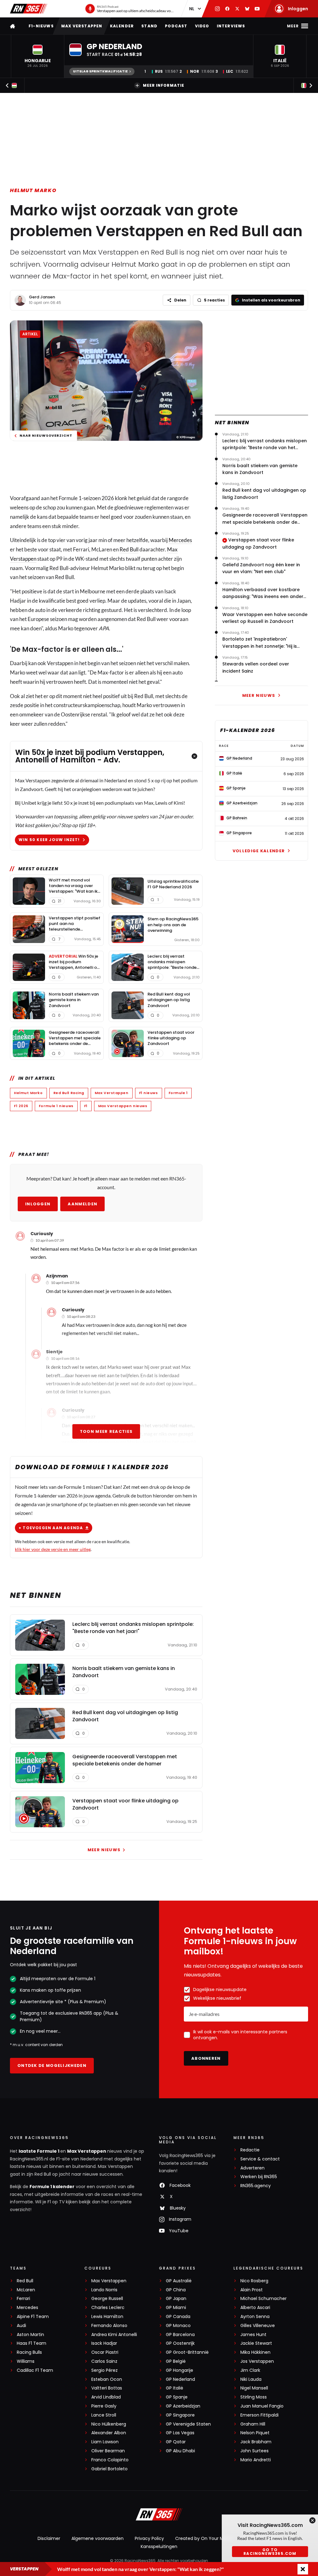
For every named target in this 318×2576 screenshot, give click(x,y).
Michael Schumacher (263, 2299)
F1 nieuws (149, 1093)
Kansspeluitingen (159, 2546)
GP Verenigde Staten (188, 2424)
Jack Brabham (256, 2442)
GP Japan (176, 2299)
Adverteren (252, 2168)
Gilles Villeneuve (258, 2326)
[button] (38, 56)
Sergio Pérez (104, 2370)
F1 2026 (21, 1106)
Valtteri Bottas (107, 2388)
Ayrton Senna (255, 2317)
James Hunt (253, 2335)
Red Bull (129, 549)
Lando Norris (104, 2290)
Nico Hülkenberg (109, 2424)
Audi (21, 2326)
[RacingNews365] (29, 9)
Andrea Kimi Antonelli (114, 2335)
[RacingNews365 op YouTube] (257, 9)
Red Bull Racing (69, 1093)
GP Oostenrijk (180, 2343)
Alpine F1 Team (33, 2317)
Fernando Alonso (109, 2326)
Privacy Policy (149, 2538)
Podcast (176, 26)
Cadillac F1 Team (35, 2370)
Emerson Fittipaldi (259, 2415)
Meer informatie (164, 85)
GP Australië (179, 2281)
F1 (86, 1106)
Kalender (122, 26)
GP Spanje (177, 2397)
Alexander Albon (109, 2433)
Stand (149, 26)
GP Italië (175, 2388)
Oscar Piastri (105, 2352)
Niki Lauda (251, 2379)
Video (202, 26)
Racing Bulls (29, 2352)
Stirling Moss (254, 2397)
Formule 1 (178, 1093)
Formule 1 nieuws (56, 1106)
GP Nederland (180, 2379)
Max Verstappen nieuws (123, 1106)
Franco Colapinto (110, 2460)
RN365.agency (256, 2186)
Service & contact (260, 2159)
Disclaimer (49, 2538)
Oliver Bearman (108, 2451)
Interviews (231, 26)
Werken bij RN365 (259, 2177)
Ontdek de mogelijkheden (52, 2065)
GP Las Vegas (180, 2433)
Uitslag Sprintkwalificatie (100, 71)
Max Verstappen (82, 26)
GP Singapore (180, 2415)
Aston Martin (30, 2335)
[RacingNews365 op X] (237, 9)
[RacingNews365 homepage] (13, 26)
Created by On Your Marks (204, 2538)
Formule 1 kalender (52, 2187)
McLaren (26, 2290)
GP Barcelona (180, 2335)
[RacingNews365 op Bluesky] (247, 9)
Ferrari (23, 2299)
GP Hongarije (179, 2370)
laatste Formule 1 (39, 2151)
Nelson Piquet (255, 2433)
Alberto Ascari (255, 2308)
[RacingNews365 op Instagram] (217, 9)
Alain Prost (252, 2290)
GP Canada (178, 2317)
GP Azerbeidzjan (183, 2406)
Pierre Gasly (104, 2406)
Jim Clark (250, 2370)
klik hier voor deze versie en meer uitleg (53, 1549)
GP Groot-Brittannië (187, 2352)
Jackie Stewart (256, 2343)
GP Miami (176, 2308)
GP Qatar (176, 2442)
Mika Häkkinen (255, 2352)
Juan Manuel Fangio (262, 2406)
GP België (176, 2361)
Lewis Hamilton (107, 2317)
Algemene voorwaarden (98, 2538)
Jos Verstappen (257, 2361)
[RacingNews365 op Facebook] (227, 9)
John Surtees (254, 2451)
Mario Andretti (256, 2460)
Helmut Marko (33, 190)
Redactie (250, 2150)
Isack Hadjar (104, 2343)
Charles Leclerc (108, 2308)
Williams (26, 2361)
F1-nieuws (41, 26)
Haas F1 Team (32, 2343)
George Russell (107, 2299)
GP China (176, 2290)
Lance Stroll (104, 2415)
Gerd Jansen (42, 297)
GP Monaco (178, 2326)
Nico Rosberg (254, 2281)
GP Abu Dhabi (180, 2451)
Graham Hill (253, 2424)
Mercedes (180, 540)
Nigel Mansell (254, 2388)
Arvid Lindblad (106, 2397)
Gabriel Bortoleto (109, 2469)
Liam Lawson (105, 2442)
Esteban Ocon (107, 2379)
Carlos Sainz (104, 2361)
